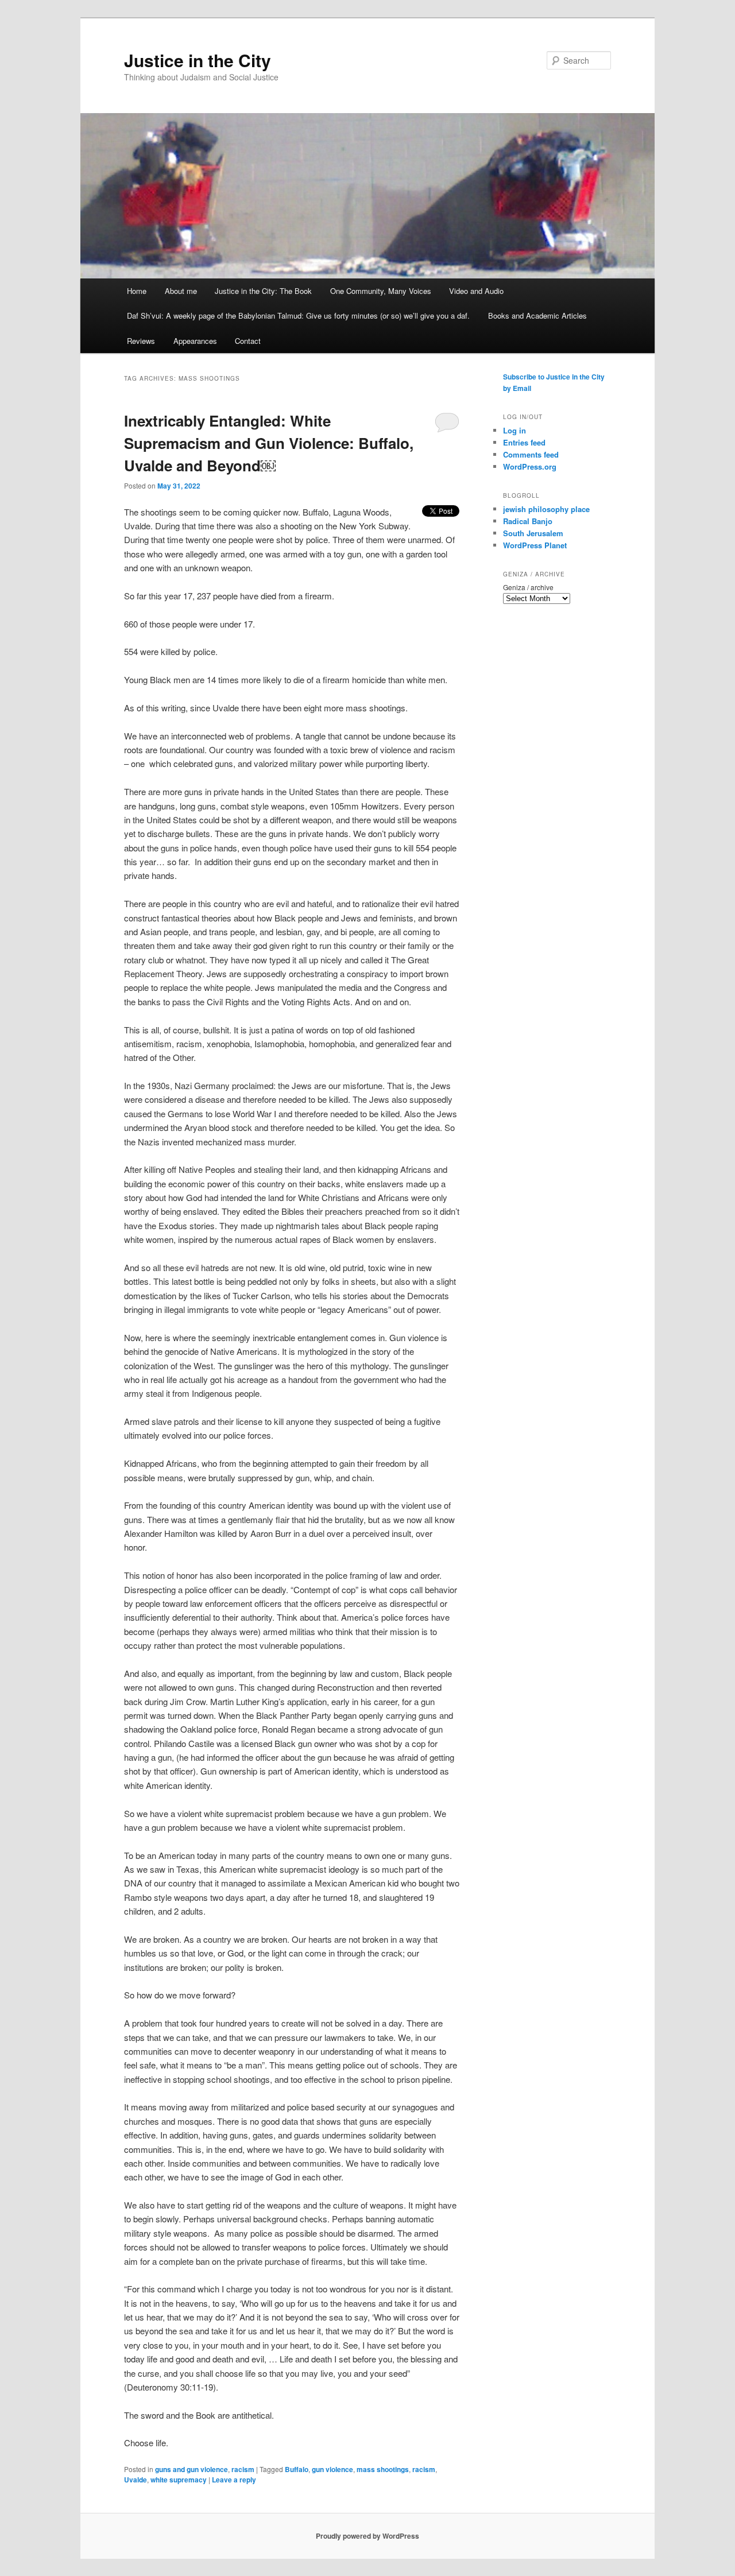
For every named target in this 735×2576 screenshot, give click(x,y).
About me (181, 291)
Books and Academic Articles (537, 315)
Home (137, 291)
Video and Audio (476, 291)
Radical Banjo (528, 521)
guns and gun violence (192, 2469)
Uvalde (136, 2480)
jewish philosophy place (546, 509)
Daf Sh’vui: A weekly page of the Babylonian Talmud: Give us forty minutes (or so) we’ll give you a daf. (298, 315)
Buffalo (297, 2469)
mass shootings (383, 2469)
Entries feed (524, 442)
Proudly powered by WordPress (367, 2536)
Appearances (195, 341)
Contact (248, 341)
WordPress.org (530, 466)
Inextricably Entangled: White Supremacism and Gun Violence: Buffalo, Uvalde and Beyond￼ (269, 443)
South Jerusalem (533, 533)
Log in (514, 430)
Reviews (141, 341)
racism (243, 2469)
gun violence (332, 2469)
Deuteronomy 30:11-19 (170, 2387)
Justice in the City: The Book (263, 291)
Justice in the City (198, 60)
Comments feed (531, 454)
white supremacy (179, 2480)
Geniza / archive (528, 587)
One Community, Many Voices (381, 291)
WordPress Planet (535, 545)
